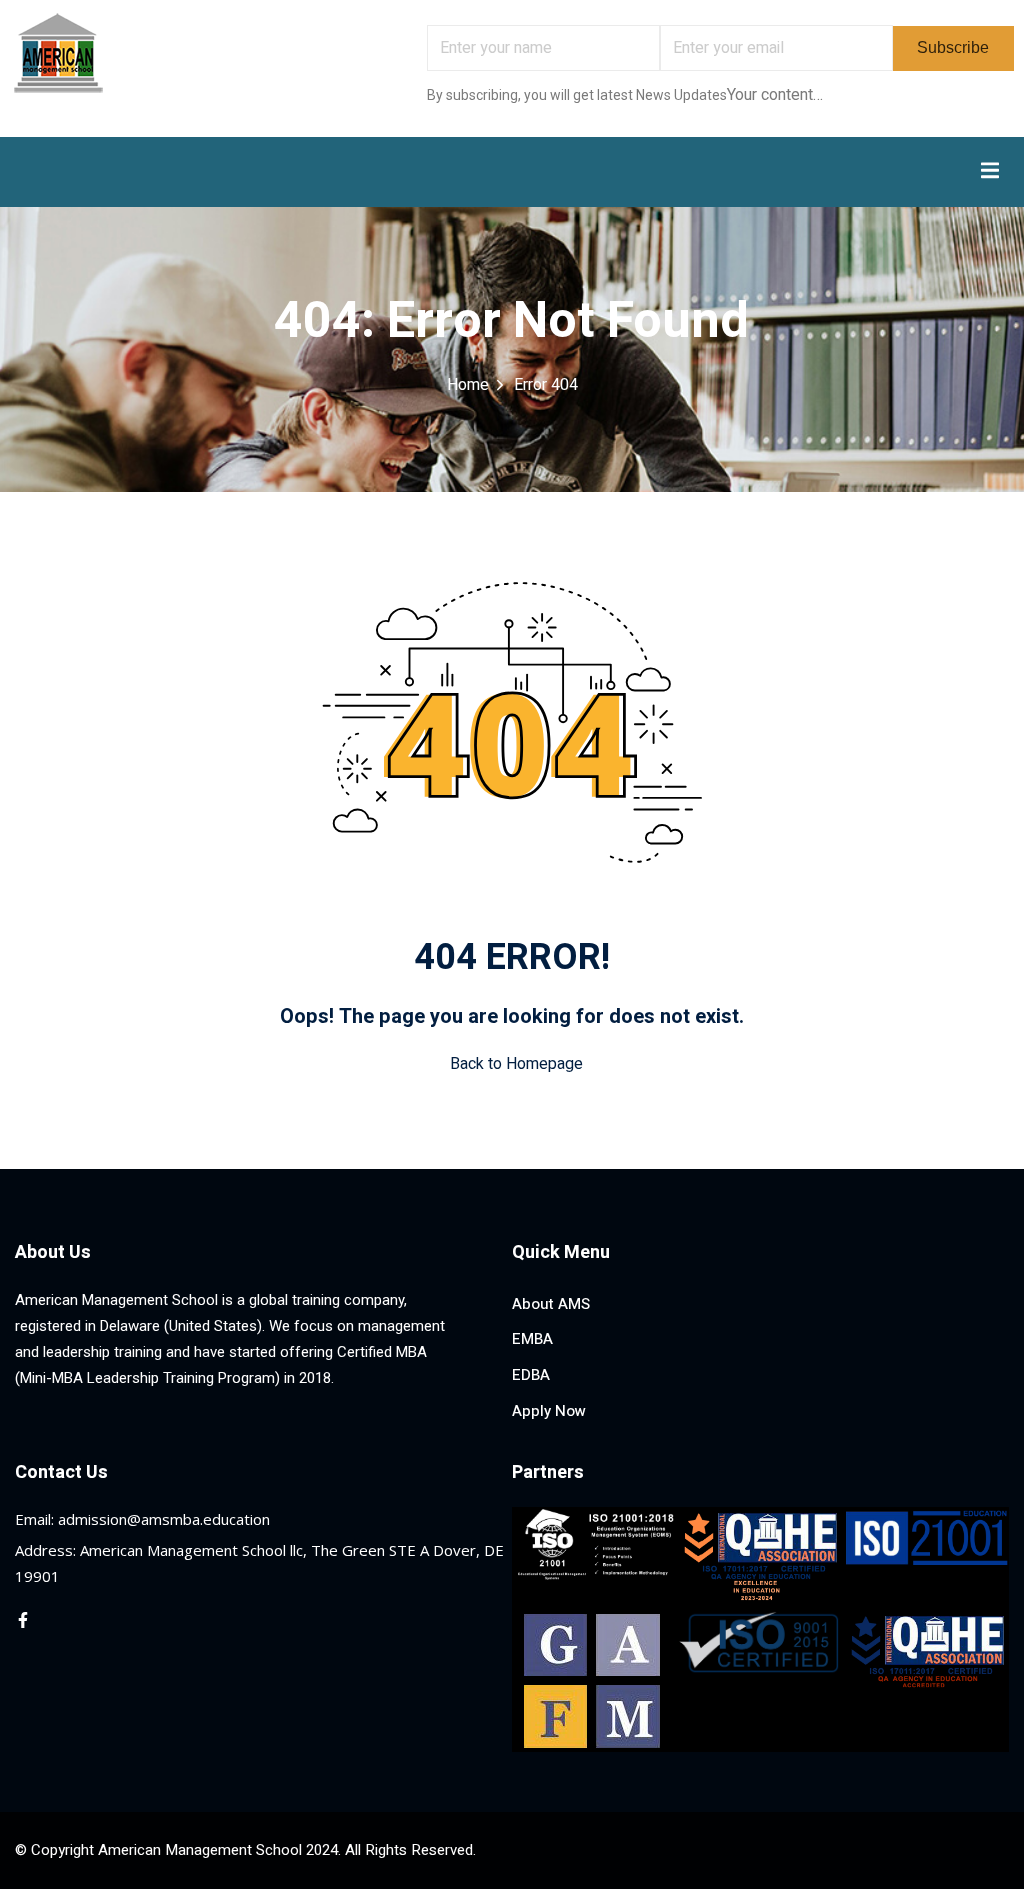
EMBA (532, 1339)
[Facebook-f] (23, 1620)
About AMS (551, 1304)
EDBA (531, 1375)
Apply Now (549, 1411)
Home (468, 385)
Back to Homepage (516, 1064)
